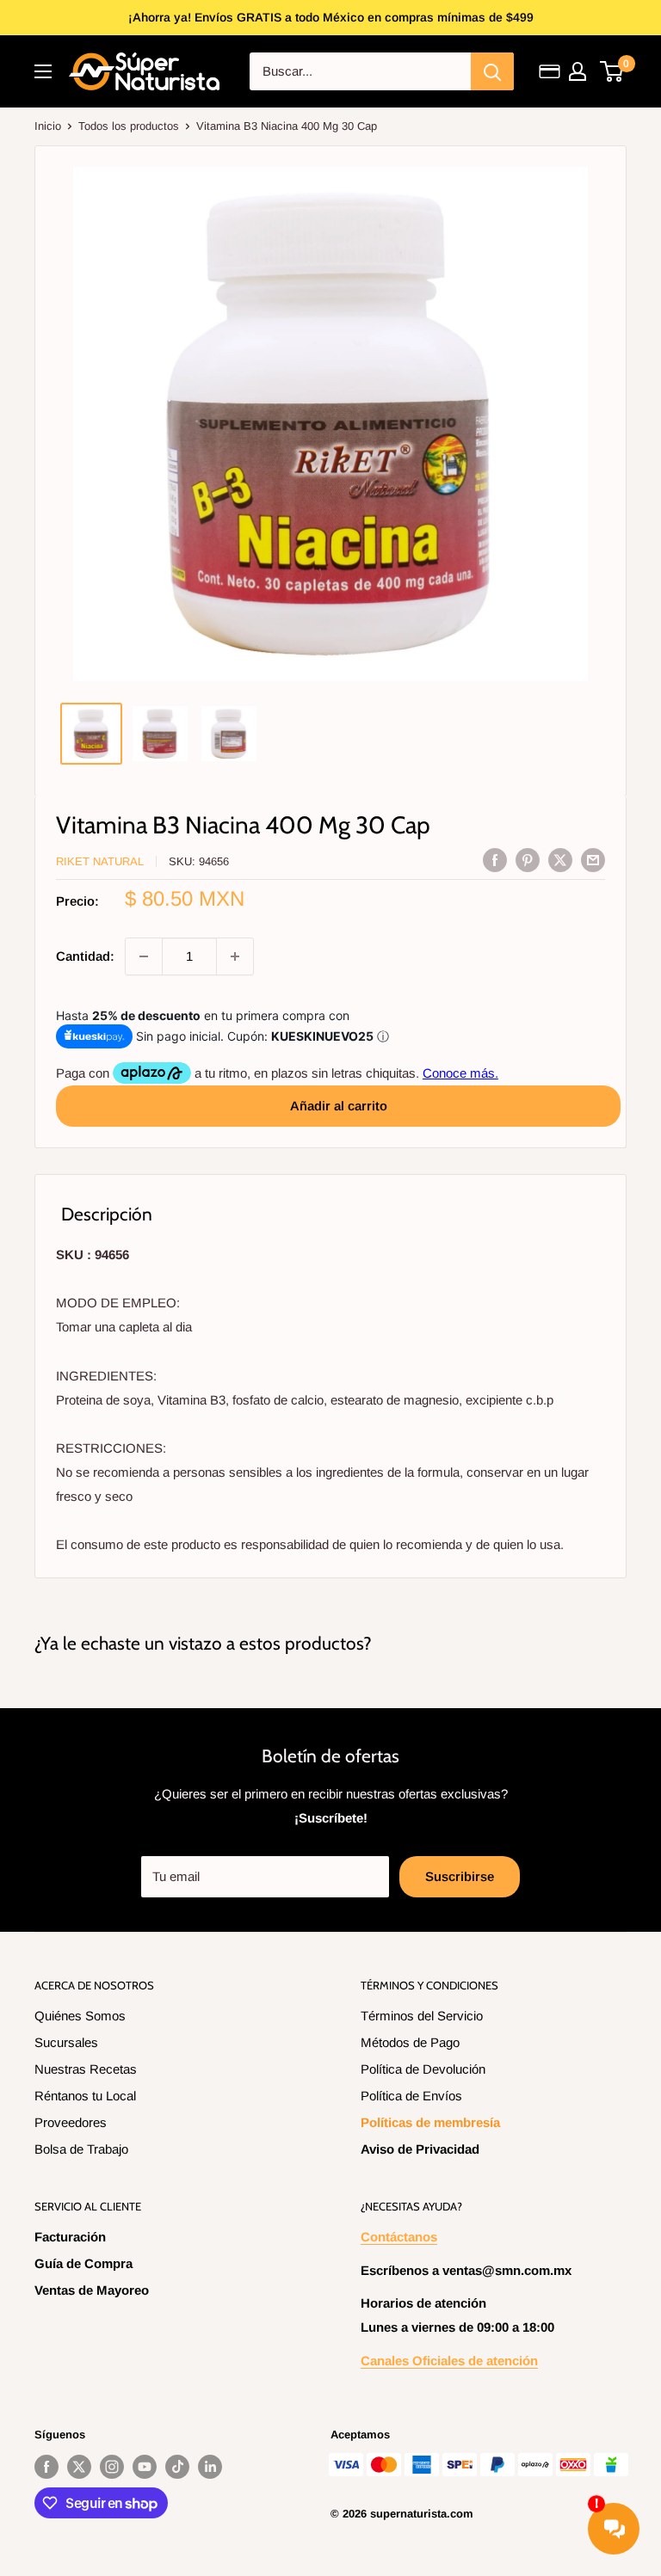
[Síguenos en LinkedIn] (210, 2467)
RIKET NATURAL (100, 861)
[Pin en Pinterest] (528, 860)
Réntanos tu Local (85, 2096)
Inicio (48, 126)
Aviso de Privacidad (420, 2149)
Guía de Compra (83, 2263)
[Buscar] (492, 71)
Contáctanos (399, 2237)
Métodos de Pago (410, 2042)
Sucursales (66, 2042)
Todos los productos (129, 126)
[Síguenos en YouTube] (145, 2467)
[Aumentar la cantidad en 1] (235, 956)
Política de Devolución (423, 2069)
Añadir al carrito (339, 1106)
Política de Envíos (411, 2096)
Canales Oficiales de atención (449, 2361)
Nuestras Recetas (86, 2069)
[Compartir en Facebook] (495, 860)
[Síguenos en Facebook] (46, 2467)
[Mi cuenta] (578, 71)
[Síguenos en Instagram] (112, 2467)
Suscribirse (460, 1876)
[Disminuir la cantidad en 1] (144, 956)
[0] (612, 71)
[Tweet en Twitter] (560, 860)
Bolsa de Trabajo (81, 2149)
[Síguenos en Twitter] (79, 2467)
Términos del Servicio (422, 2016)
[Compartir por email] (593, 860)
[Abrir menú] (43, 71)
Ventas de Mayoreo (92, 2290)
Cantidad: (85, 956)
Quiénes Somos (80, 2016)
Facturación (70, 2237)
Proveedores (71, 2122)
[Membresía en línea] (550, 71)
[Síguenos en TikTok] (177, 2467)
